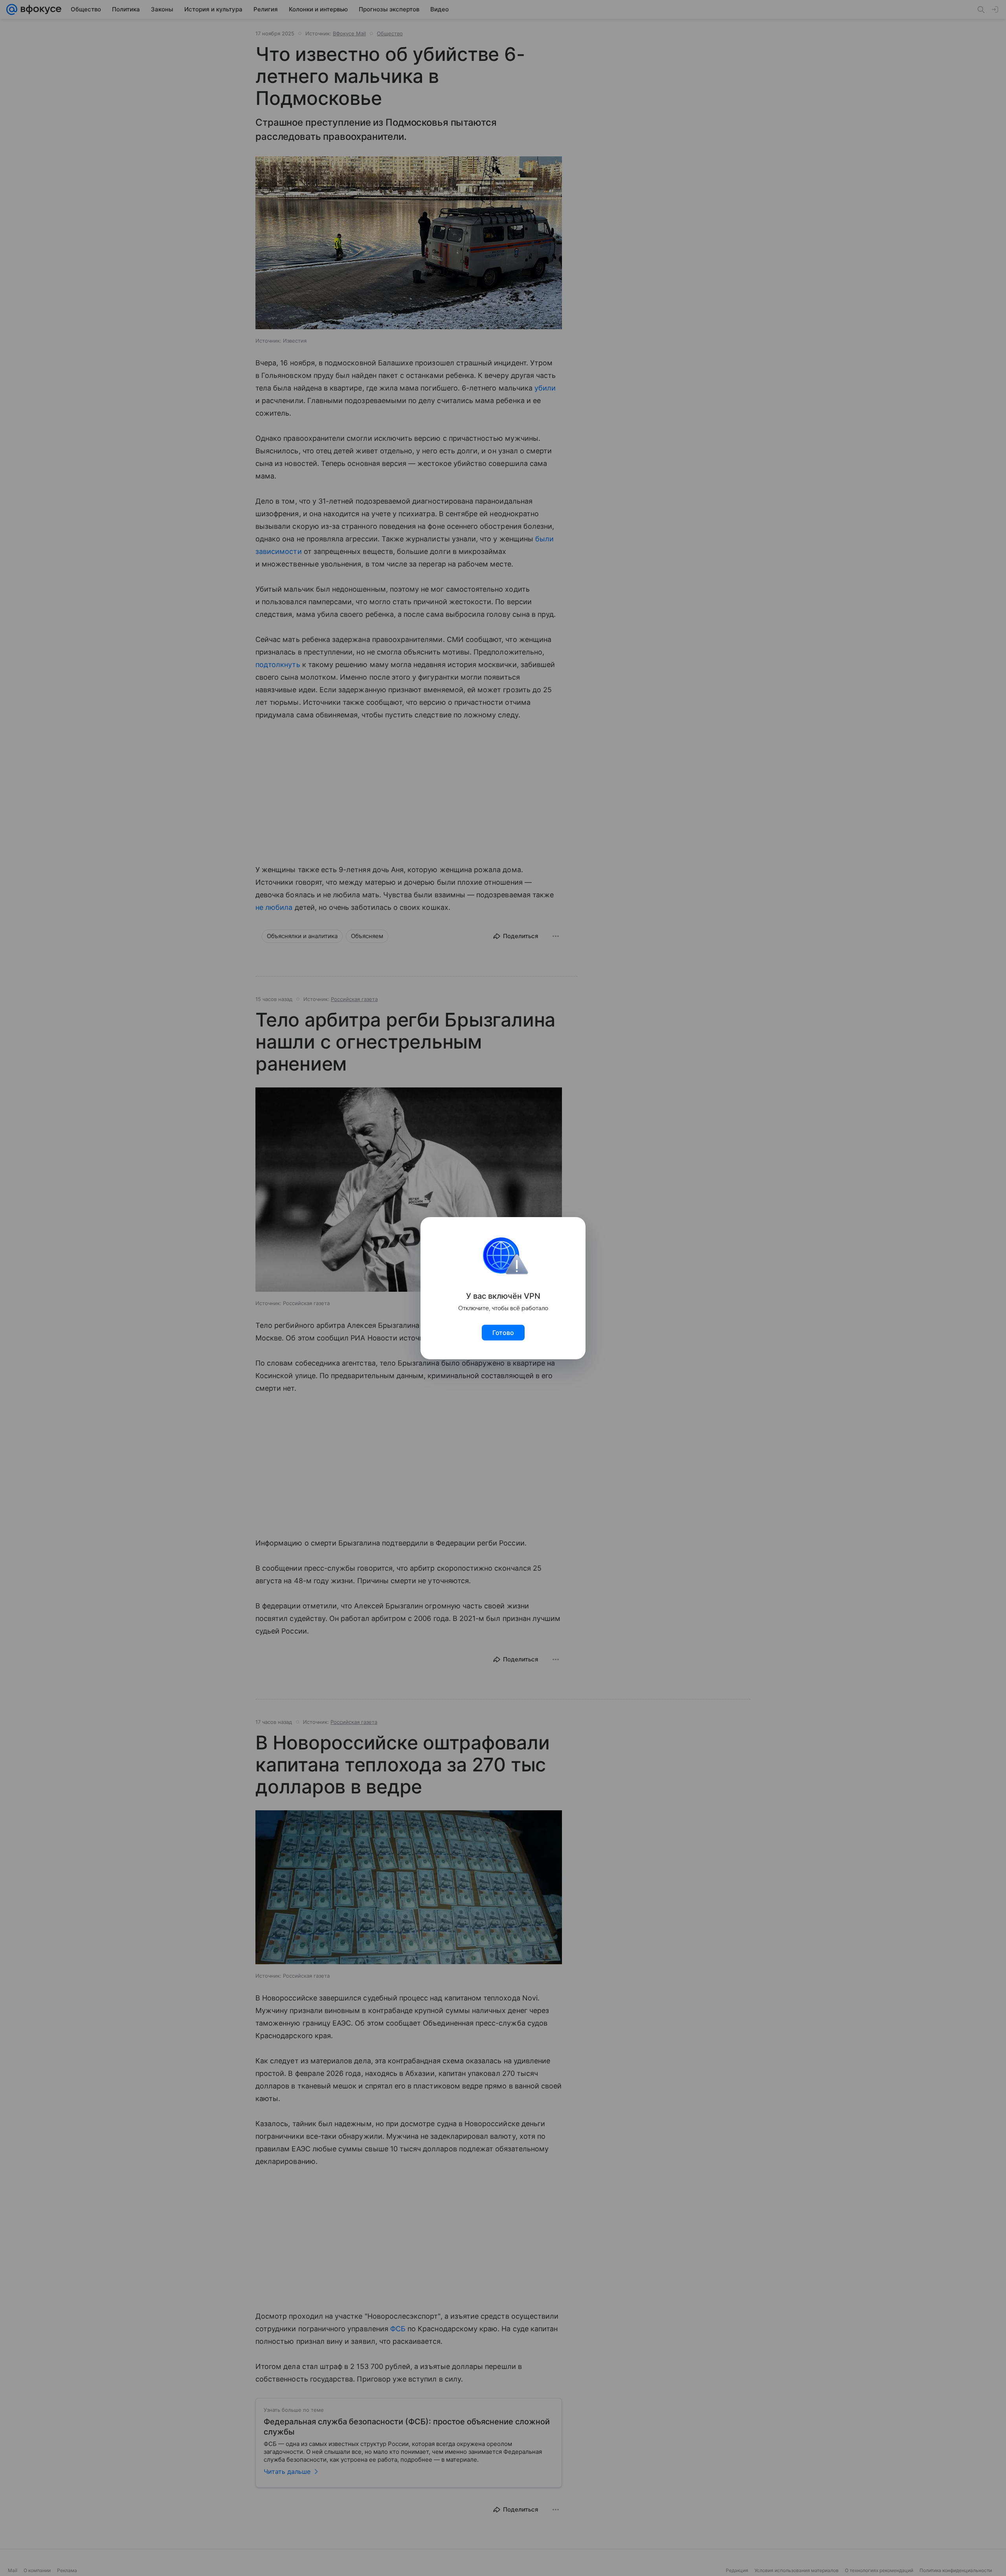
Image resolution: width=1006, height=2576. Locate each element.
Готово (503, 1333)
